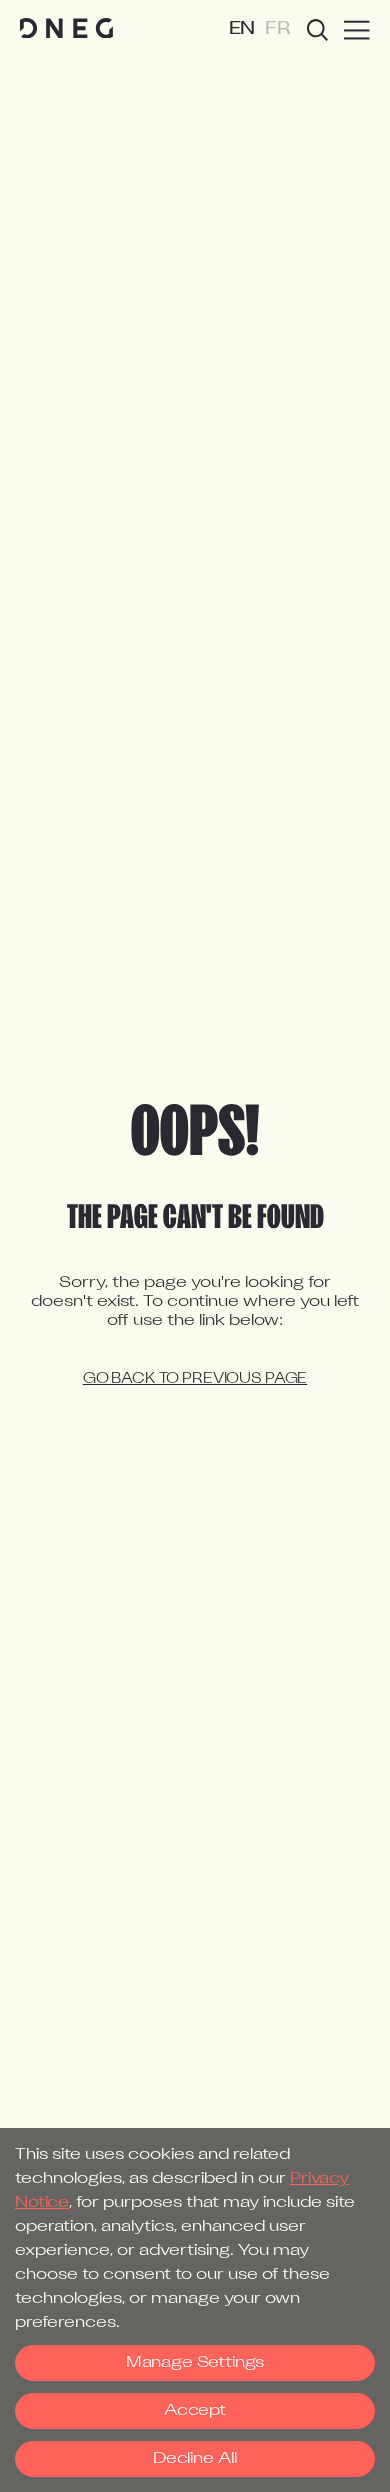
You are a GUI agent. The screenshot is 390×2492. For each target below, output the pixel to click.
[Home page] (66, 29)
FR (278, 29)
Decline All (195, 2459)
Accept (195, 2411)
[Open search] (317, 30)
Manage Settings (195, 2363)
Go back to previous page (195, 1379)
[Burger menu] (357, 30)
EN (242, 29)
